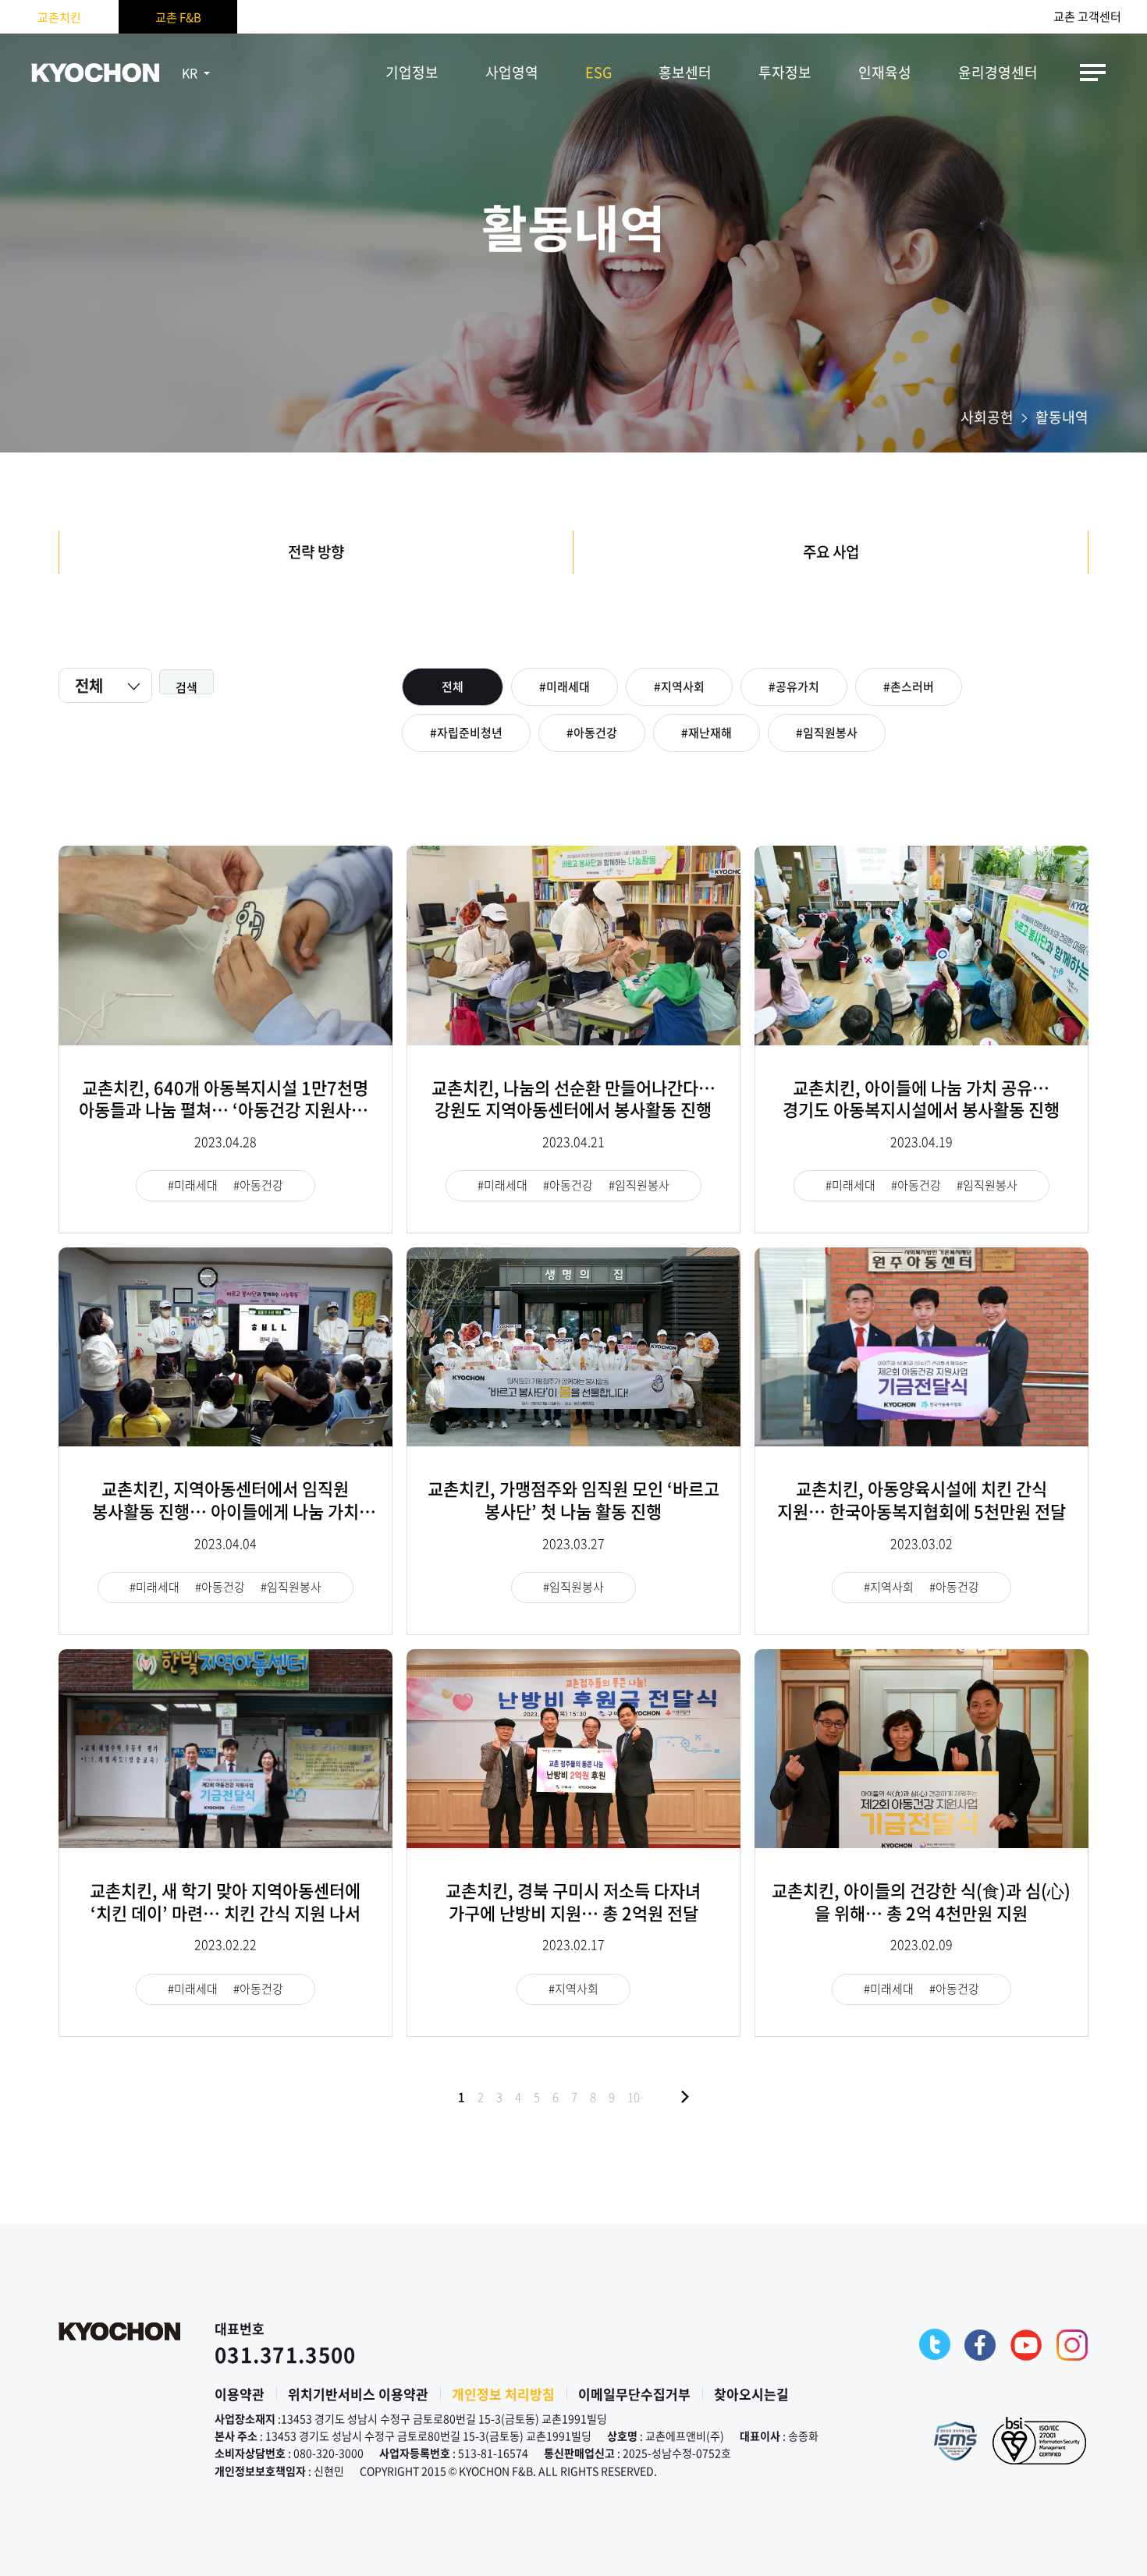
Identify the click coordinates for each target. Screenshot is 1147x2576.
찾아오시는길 (751, 2394)
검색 (186, 687)
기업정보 (412, 72)
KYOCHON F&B (95, 73)
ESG (598, 72)
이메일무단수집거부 (634, 2394)
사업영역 (512, 72)
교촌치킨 (59, 17)
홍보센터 (685, 72)
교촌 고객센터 (1087, 17)
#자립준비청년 (466, 733)
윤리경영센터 (998, 72)
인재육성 (885, 72)
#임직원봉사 (827, 733)
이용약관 (240, 2394)
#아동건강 (592, 733)
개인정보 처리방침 (503, 2394)
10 (634, 2097)
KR (190, 73)
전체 (453, 687)
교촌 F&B (178, 17)
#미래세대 (565, 687)
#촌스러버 (909, 687)
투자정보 (785, 72)
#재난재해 (707, 733)
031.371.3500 (286, 2354)
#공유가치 (794, 687)
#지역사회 (679, 687)
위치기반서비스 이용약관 (358, 2394)
